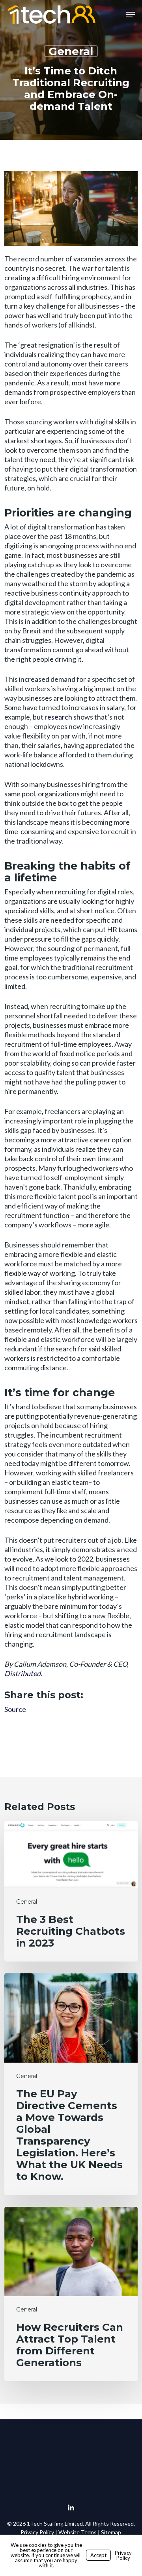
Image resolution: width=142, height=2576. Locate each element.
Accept (98, 2555)
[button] (131, 15)
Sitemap (111, 2532)
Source (15, 1709)
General (71, 51)
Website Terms (78, 2532)
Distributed (22, 1673)
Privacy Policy (37, 2532)
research (58, 717)
